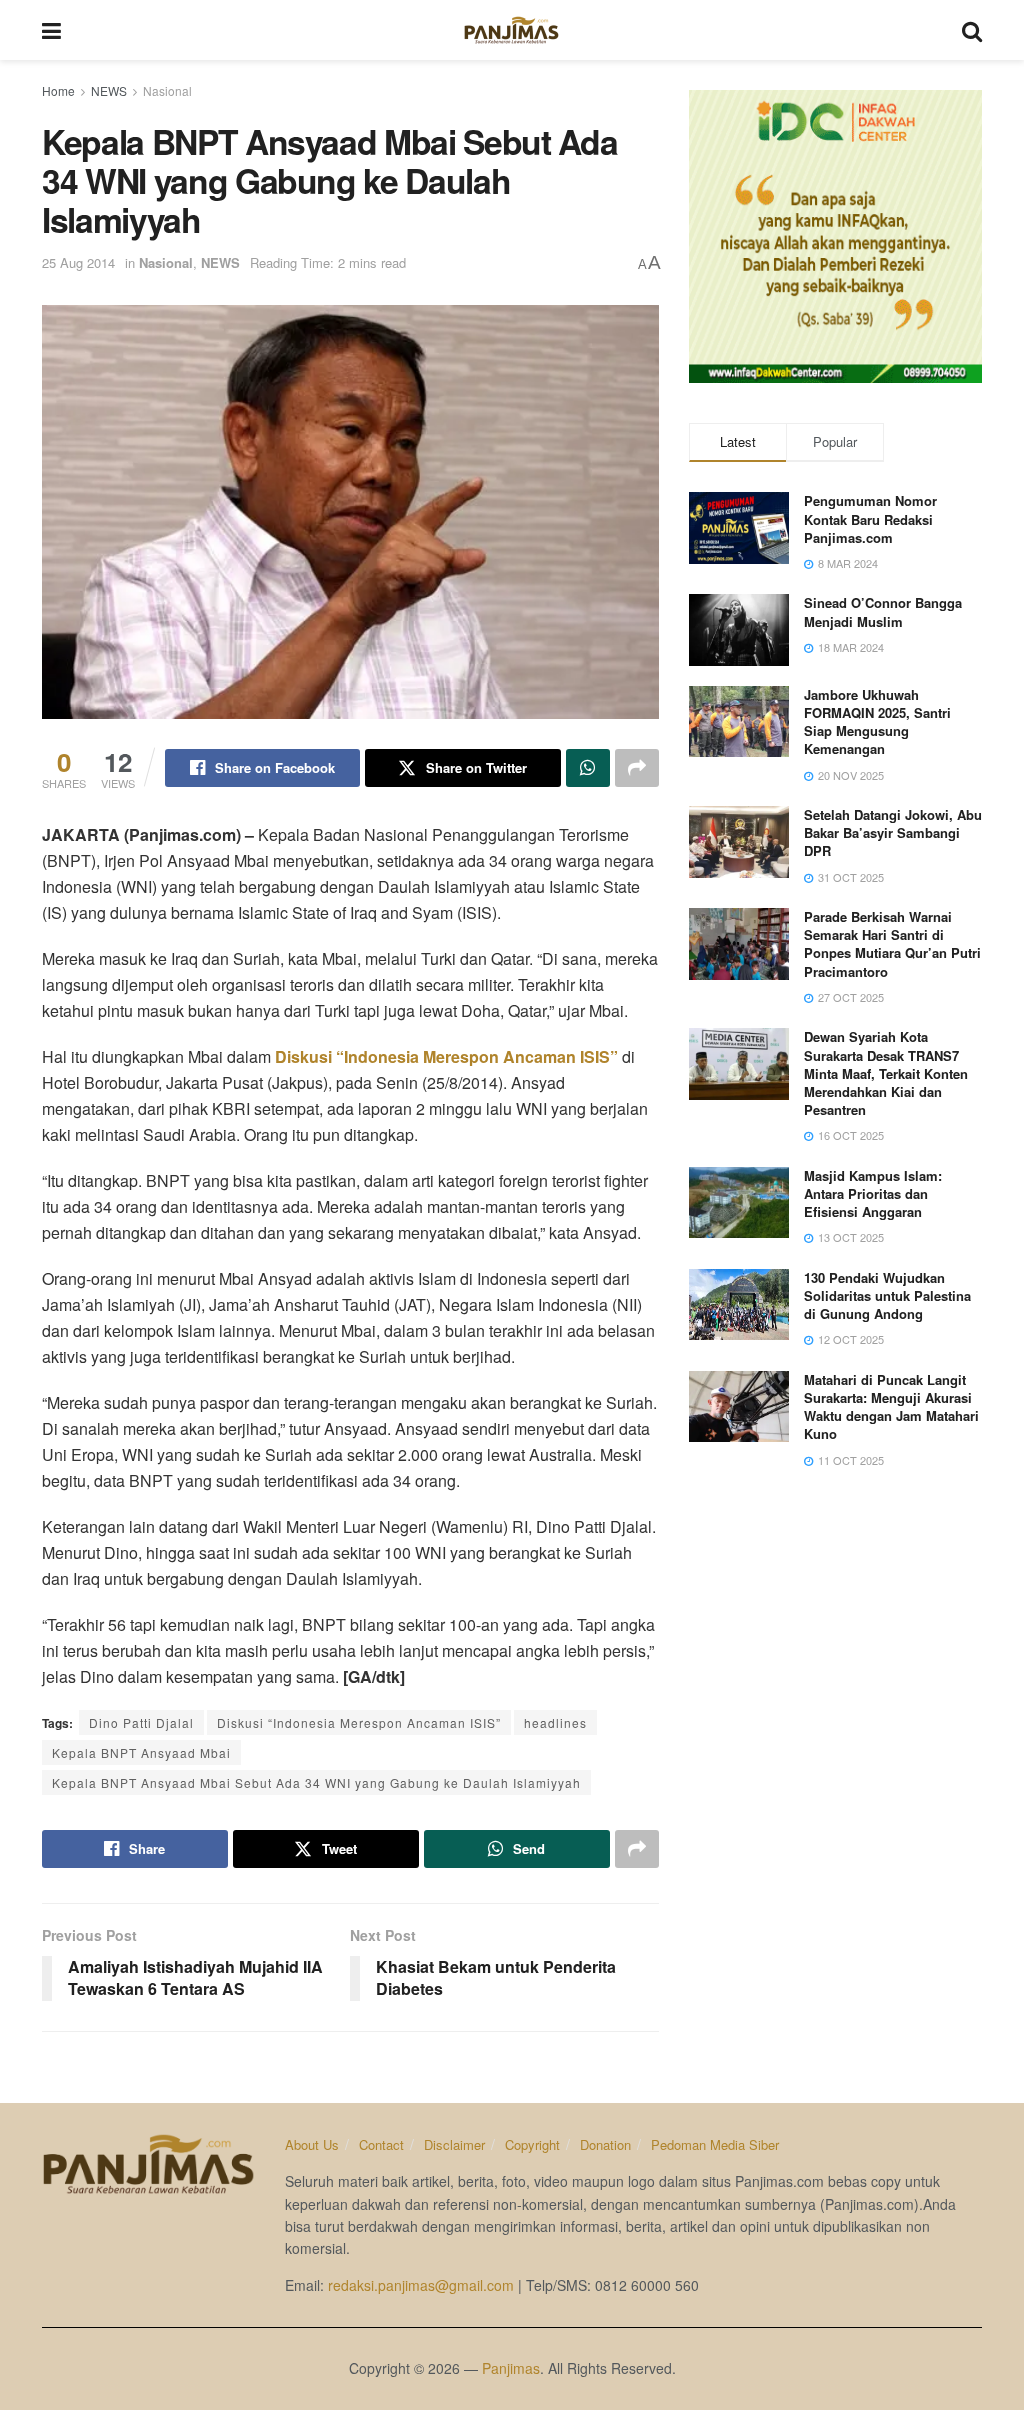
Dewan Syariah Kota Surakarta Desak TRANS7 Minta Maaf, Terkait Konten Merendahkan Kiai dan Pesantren (886, 1073)
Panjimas (511, 2368)
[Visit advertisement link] (835, 236)
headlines (555, 1722)
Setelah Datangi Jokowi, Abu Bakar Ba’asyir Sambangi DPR (893, 832)
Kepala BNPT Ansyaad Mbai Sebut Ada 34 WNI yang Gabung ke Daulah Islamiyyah (316, 1782)
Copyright (532, 2144)
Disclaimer (454, 2144)
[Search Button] (972, 30)
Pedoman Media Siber (715, 2144)
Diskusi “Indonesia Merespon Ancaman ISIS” (446, 1056)
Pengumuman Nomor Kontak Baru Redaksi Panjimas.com (870, 518)
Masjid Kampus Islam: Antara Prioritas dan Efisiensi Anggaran (873, 1193)
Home (58, 90)
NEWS (109, 90)
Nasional (167, 90)
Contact (381, 2144)
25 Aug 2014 (78, 262)
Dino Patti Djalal (141, 1722)
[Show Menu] (51, 30)
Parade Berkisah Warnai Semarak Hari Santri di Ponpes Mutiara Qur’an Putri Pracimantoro (892, 944)
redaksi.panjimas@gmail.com (421, 2285)
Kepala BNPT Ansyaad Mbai (141, 1752)
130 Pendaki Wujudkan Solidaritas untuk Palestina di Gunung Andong (887, 1295)
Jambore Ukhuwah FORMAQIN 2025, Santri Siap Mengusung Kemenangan (877, 722)
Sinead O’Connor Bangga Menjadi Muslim (883, 611)
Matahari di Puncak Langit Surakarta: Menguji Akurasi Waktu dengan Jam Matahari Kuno (891, 1407)
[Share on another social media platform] (637, 768)
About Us (312, 2144)
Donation (605, 2144)
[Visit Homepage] (511, 30)
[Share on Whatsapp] (588, 768)
